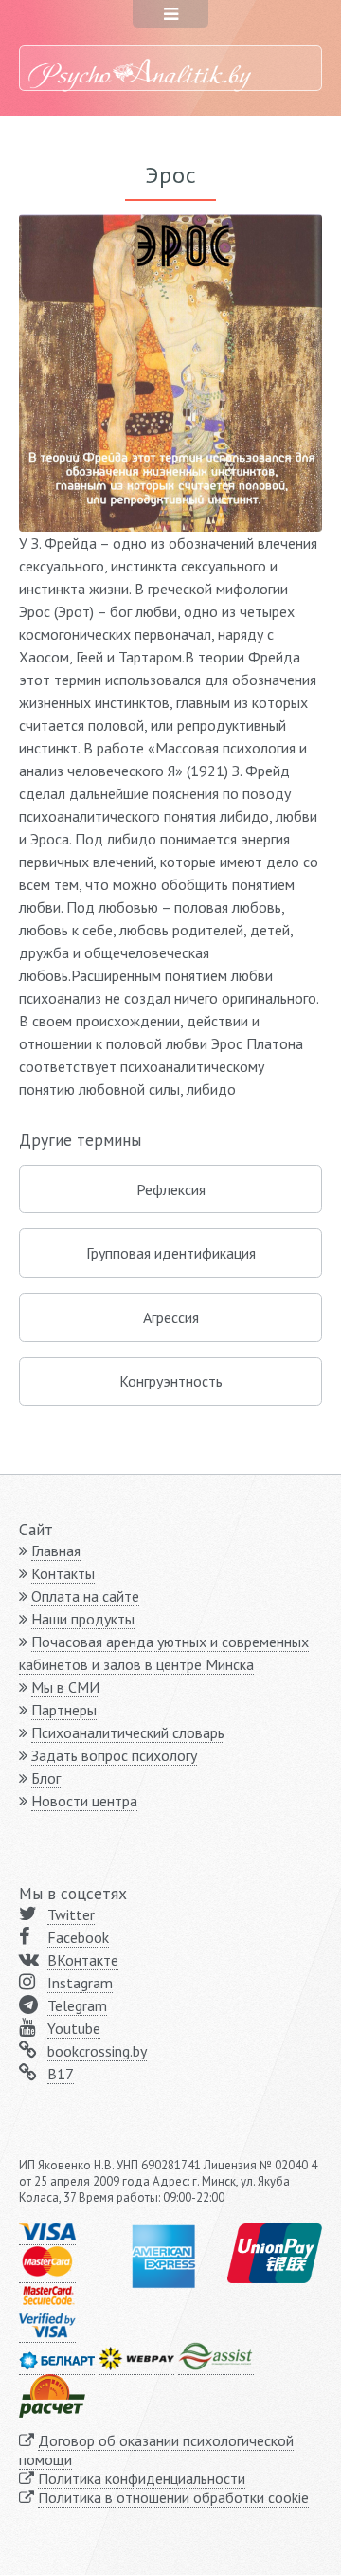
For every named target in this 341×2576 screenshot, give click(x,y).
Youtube (74, 2028)
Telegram (77, 2005)
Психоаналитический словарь (128, 1732)
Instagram (80, 1983)
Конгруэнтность (171, 1381)
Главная (56, 1551)
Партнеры (64, 1710)
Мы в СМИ (65, 1687)
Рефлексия (171, 1189)
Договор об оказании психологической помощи (156, 2450)
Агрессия (171, 1317)
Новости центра (84, 1801)
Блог (46, 1778)
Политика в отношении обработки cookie (173, 2497)
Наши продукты (83, 1619)
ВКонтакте (83, 1960)
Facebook (78, 1937)
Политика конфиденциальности (142, 2478)
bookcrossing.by (97, 2051)
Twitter (71, 1914)
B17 (61, 2074)
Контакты (63, 1573)
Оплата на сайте (85, 1596)
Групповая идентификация (171, 1253)
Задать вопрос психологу (114, 1755)
